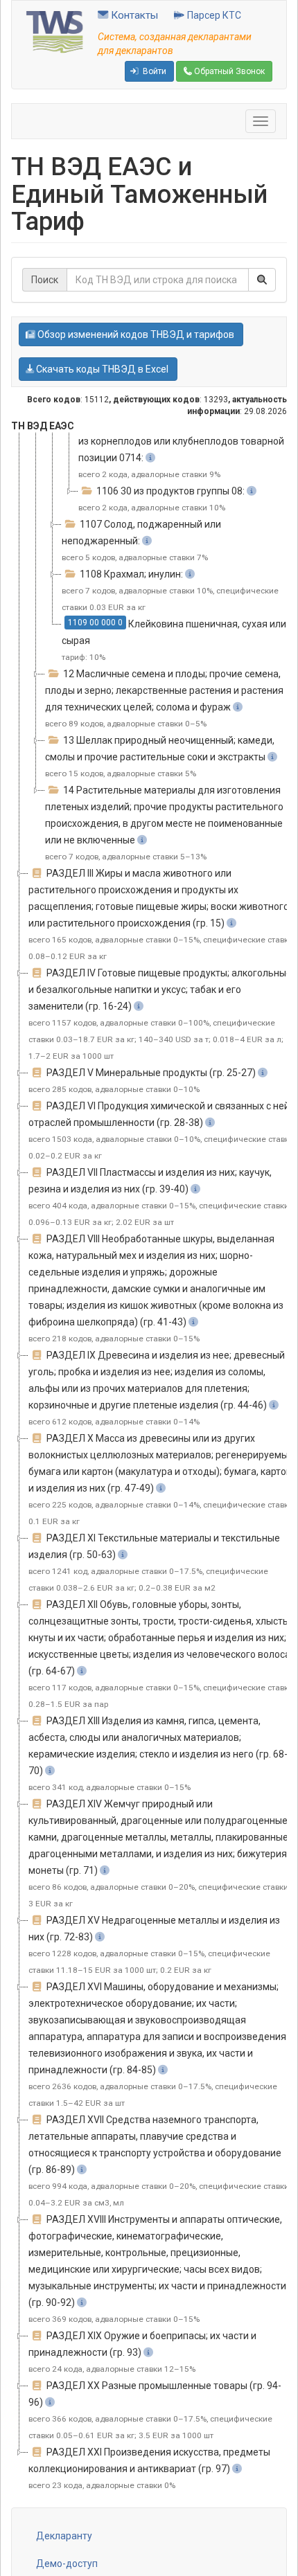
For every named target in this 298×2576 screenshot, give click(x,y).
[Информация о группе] (150, 458)
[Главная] (55, 31)
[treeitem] (187, 449)
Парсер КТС (213, 15)
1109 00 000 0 (95, 623)
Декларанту (64, 2536)
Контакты (133, 15)
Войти (154, 71)
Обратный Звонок (228, 71)
